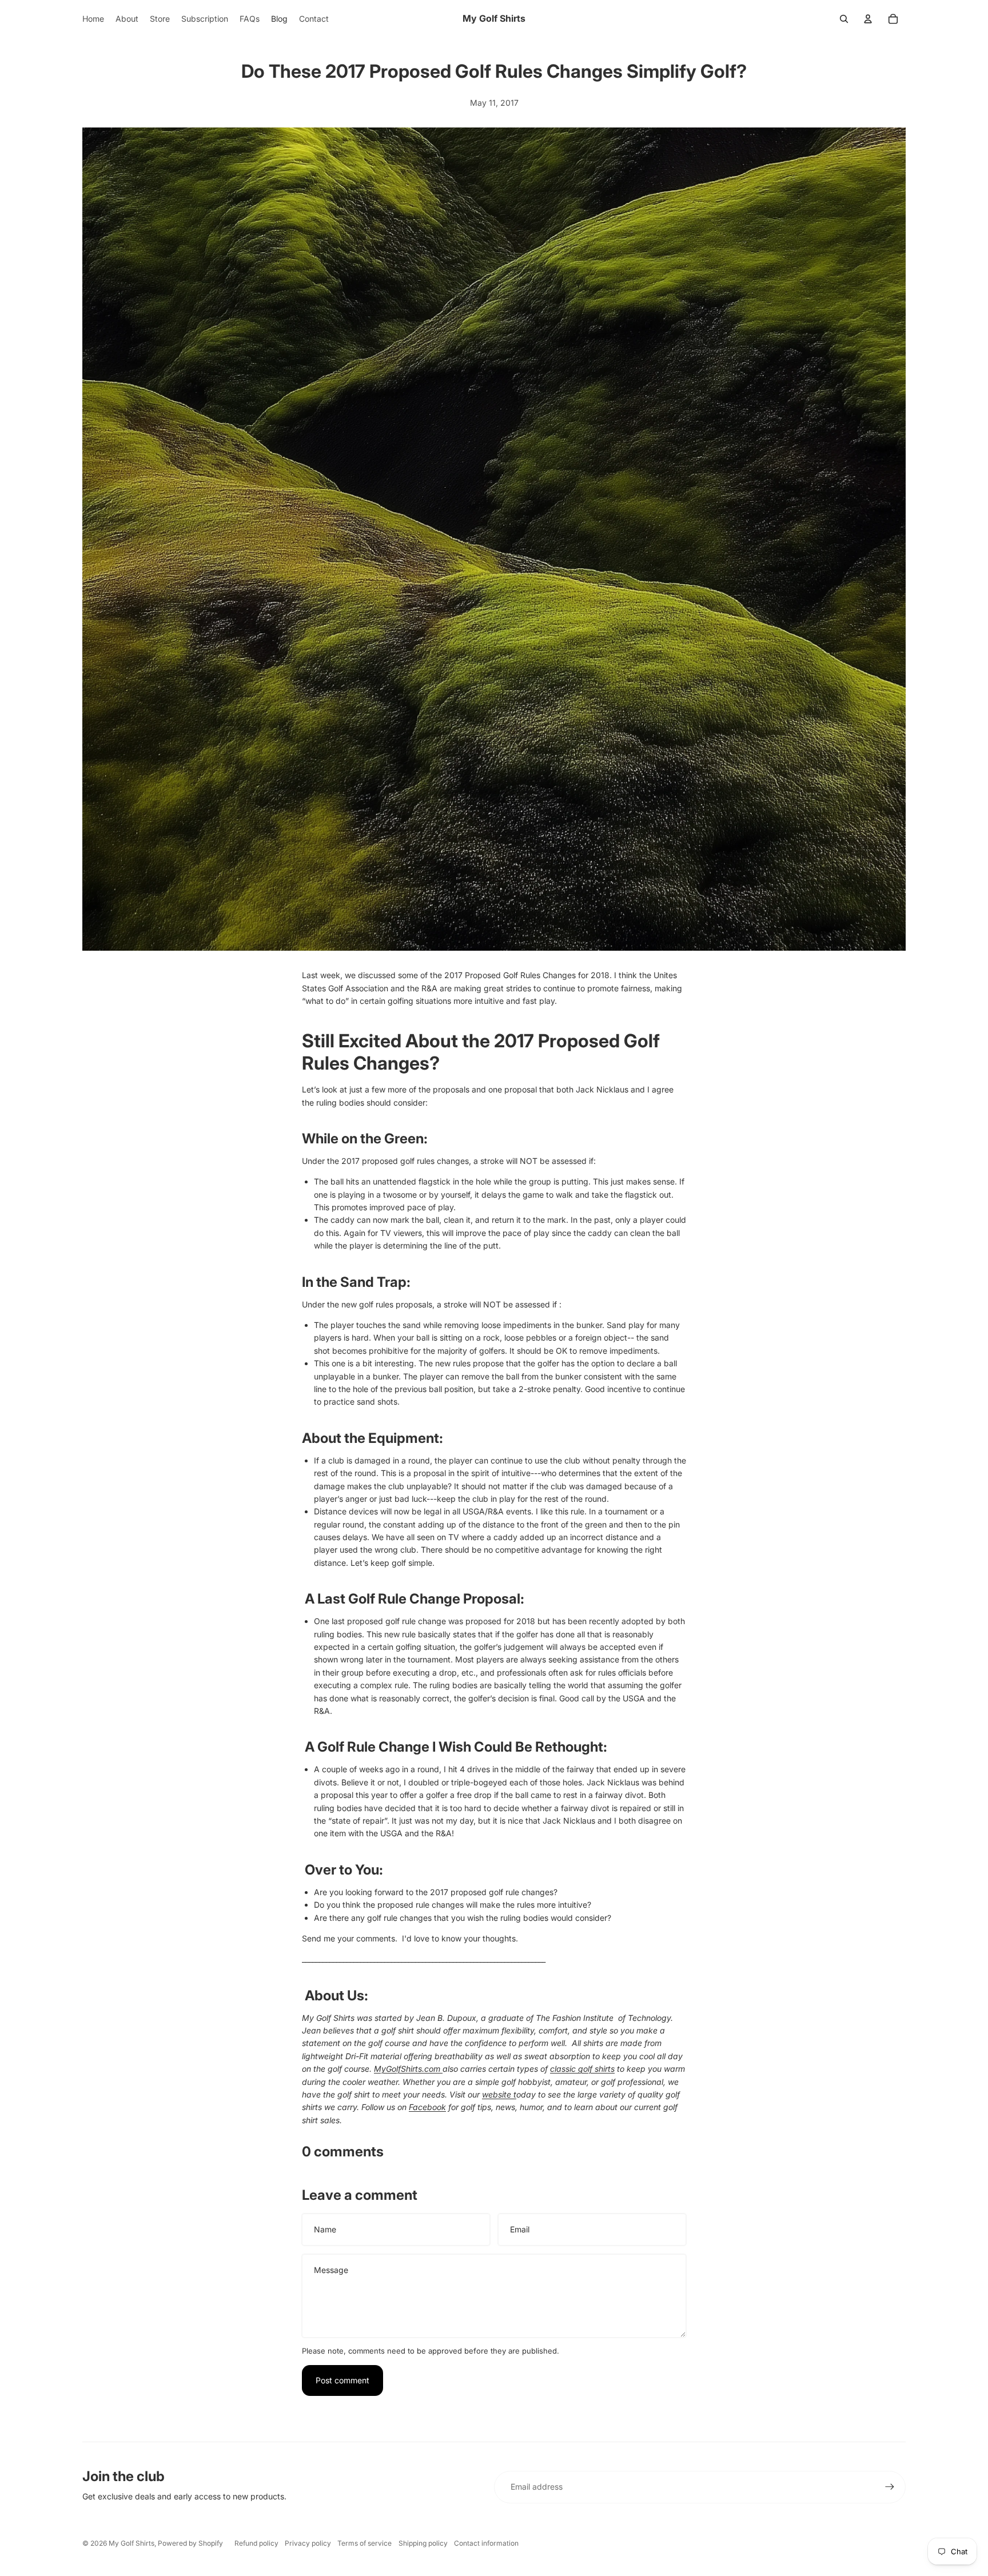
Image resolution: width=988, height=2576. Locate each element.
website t (499, 2094)
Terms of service (364, 2543)
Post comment (342, 2380)
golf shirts (582, 2069)
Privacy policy (308, 2543)
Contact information (486, 2543)
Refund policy (256, 2543)
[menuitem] (93, 19)
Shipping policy (423, 2543)
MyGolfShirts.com (408, 2069)
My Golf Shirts (132, 2543)
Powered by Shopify (190, 2543)
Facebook (427, 2107)
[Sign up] (890, 2487)
